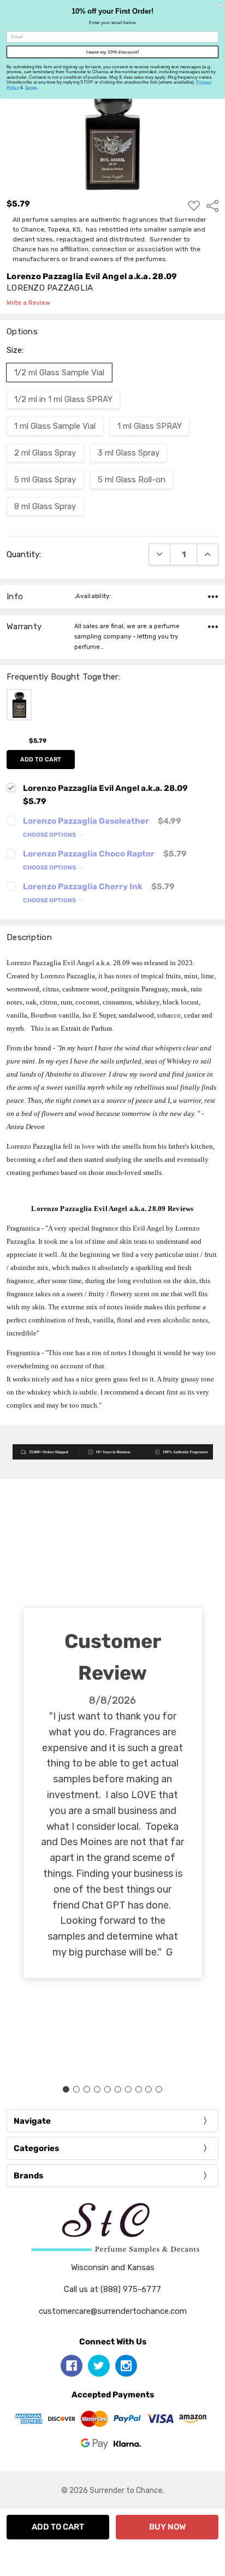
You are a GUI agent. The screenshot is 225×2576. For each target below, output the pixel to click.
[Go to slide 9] (149, 2089)
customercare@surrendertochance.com (113, 2311)
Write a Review (28, 303)
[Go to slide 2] (76, 2089)
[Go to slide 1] (66, 2089)
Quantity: (24, 554)
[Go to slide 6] (117, 2089)
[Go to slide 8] (138, 2089)
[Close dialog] (220, 5)
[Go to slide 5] (108, 2089)
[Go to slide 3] (87, 2089)
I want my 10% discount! (113, 52)
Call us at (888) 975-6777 (112, 2289)
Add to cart (41, 760)
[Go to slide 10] (159, 2089)
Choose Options (50, 835)
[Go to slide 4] (97, 2089)
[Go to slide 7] (128, 2089)
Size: (15, 350)
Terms (31, 87)
